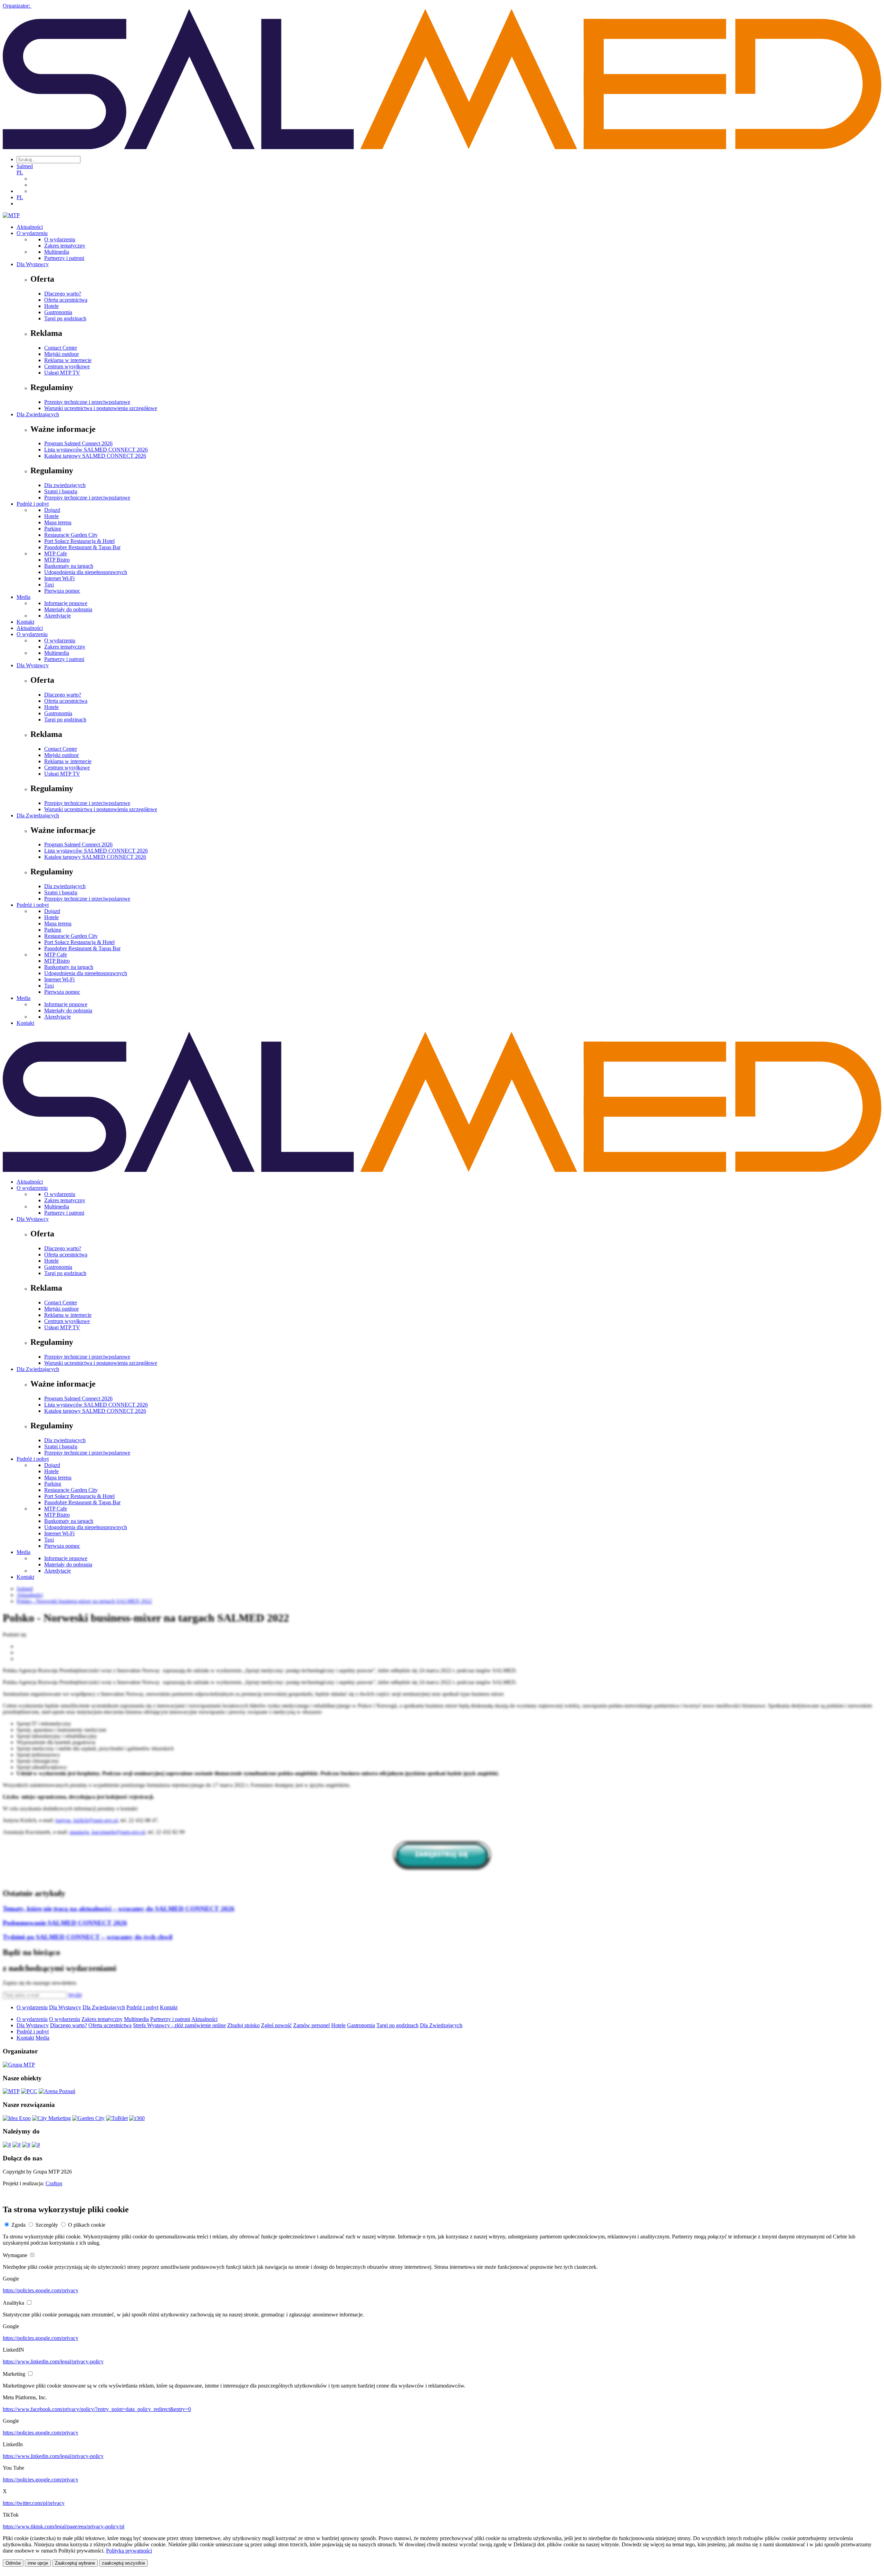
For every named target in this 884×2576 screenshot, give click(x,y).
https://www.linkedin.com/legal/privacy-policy (53, 2361)
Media (23, 597)
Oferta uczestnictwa (66, 300)
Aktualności (30, 227)
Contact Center (61, 348)
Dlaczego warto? (63, 294)
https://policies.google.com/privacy (41, 2290)
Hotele (51, 306)
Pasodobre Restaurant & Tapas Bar (82, 547)
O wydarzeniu (32, 233)
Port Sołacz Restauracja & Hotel (79, 541)
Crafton (54, 2183)
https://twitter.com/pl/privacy (34, 2503)
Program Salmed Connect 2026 (78, 443)
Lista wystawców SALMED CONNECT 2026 (96, 450)
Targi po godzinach (65, 318)
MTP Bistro (57, 560)
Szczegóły (47, 2225)
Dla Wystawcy (33, 264)
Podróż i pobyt (33, 504)
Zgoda (18, 2225)
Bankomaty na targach (69, 566)
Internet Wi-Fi (59, 578)
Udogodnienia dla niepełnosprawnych (86, 572)
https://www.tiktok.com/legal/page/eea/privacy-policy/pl (64, 2526)
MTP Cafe (56, 553)
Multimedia (57, 252)
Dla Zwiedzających (38, 414)
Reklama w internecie (68, 360)
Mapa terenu (58, 522)
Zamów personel (311, 2025)
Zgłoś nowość (276, 2025)
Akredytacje (57, 616)
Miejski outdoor (61, 354)
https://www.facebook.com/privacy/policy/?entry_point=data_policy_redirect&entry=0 (97, 2409)
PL (20, 172)
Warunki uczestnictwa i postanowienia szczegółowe (101, 408)
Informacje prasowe (66, 603)
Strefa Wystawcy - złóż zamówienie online (179, 2025)
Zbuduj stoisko (243, 2025)
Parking (53, 529)
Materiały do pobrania (68, 609)
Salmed (25, 166)
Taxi (49, 585)
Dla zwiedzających (65, 485)
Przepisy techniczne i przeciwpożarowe (87, 402)
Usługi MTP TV (62, 373)
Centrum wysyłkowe (67, 366)
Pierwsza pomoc (62, 591)
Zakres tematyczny (65, 246)
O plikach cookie (87, 2225)
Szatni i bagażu (61, 491)
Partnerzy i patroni (64, 258)
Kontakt (25, 622)
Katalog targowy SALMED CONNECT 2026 (95, 456)
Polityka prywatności (129, 2551)
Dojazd (52, 510)
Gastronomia (58, 312)
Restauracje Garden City (71, 535)
